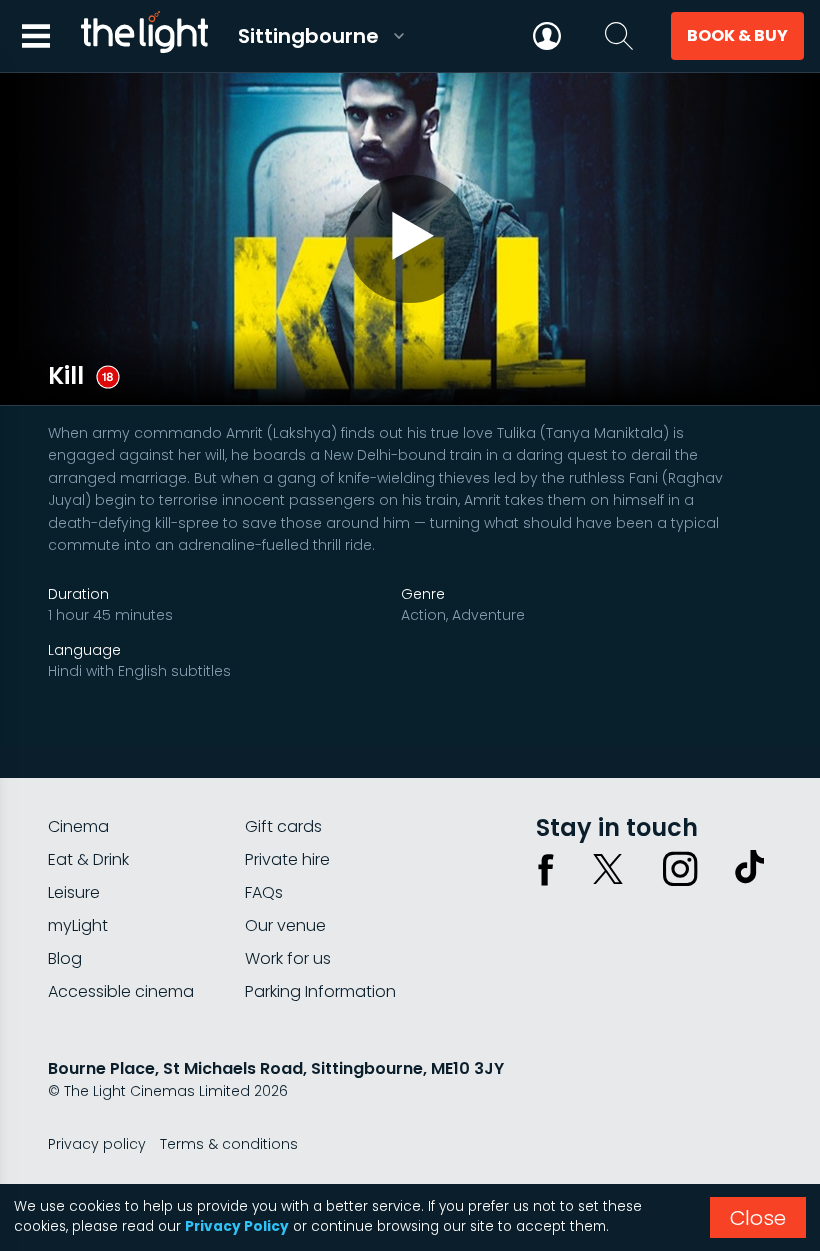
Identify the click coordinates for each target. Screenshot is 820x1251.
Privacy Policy (237, 1226)
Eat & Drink (88, 859)
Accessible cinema (121, 991)
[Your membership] (547, 36)
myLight (78, 925)
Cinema (78, 826)
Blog (65, 958)
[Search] (619, 36)
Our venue (285, 925)
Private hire (287, 859)
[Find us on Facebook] (546, 869)
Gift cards (283, 826)
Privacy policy (97, 1144)
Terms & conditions (229, 1144)
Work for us (288, 958)
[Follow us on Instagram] (680, 869)
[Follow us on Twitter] (608, 869)
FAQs (264, 892)
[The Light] (144, 36)
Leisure (74, 892)
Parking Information (320, 991)
